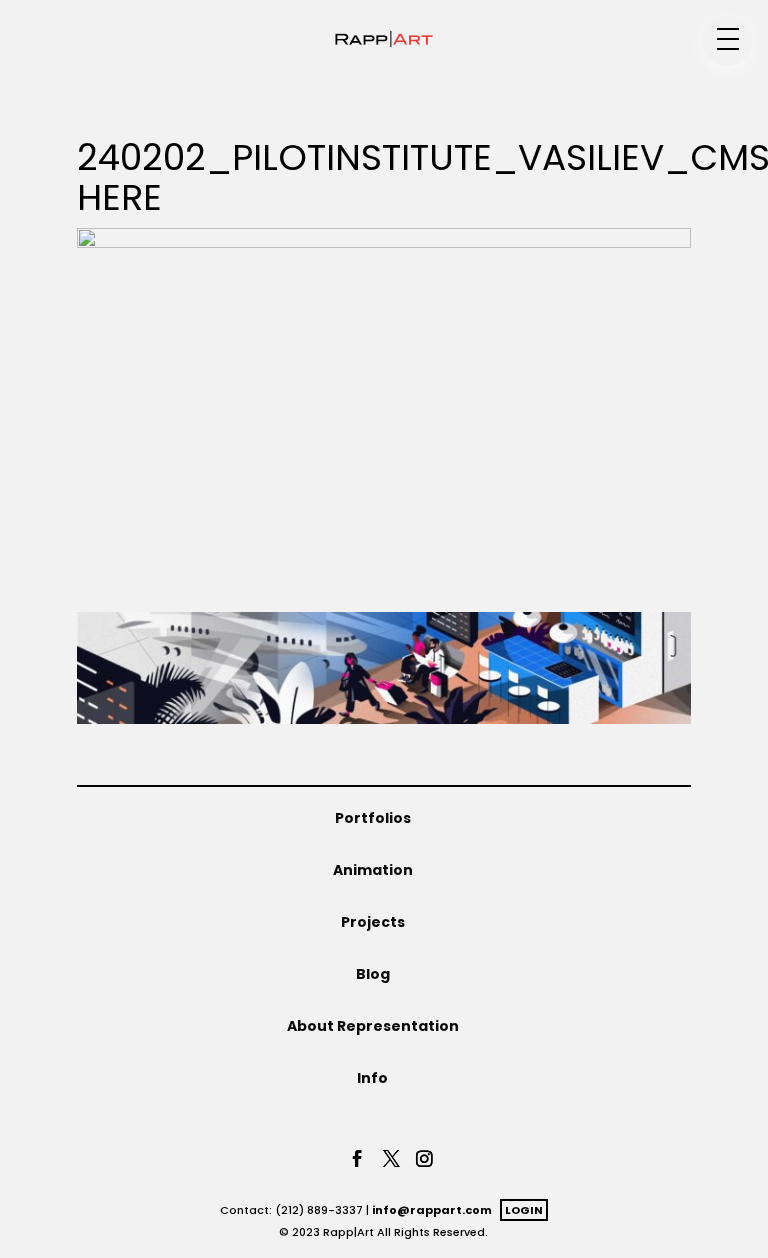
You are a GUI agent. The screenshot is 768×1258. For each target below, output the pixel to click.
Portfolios (373, 818)
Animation (373, 870)
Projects (373, 922)
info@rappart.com (432, 1210)
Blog (373, 974)
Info (372, 1078)
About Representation (373, 1026)
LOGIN (524, 1210)
